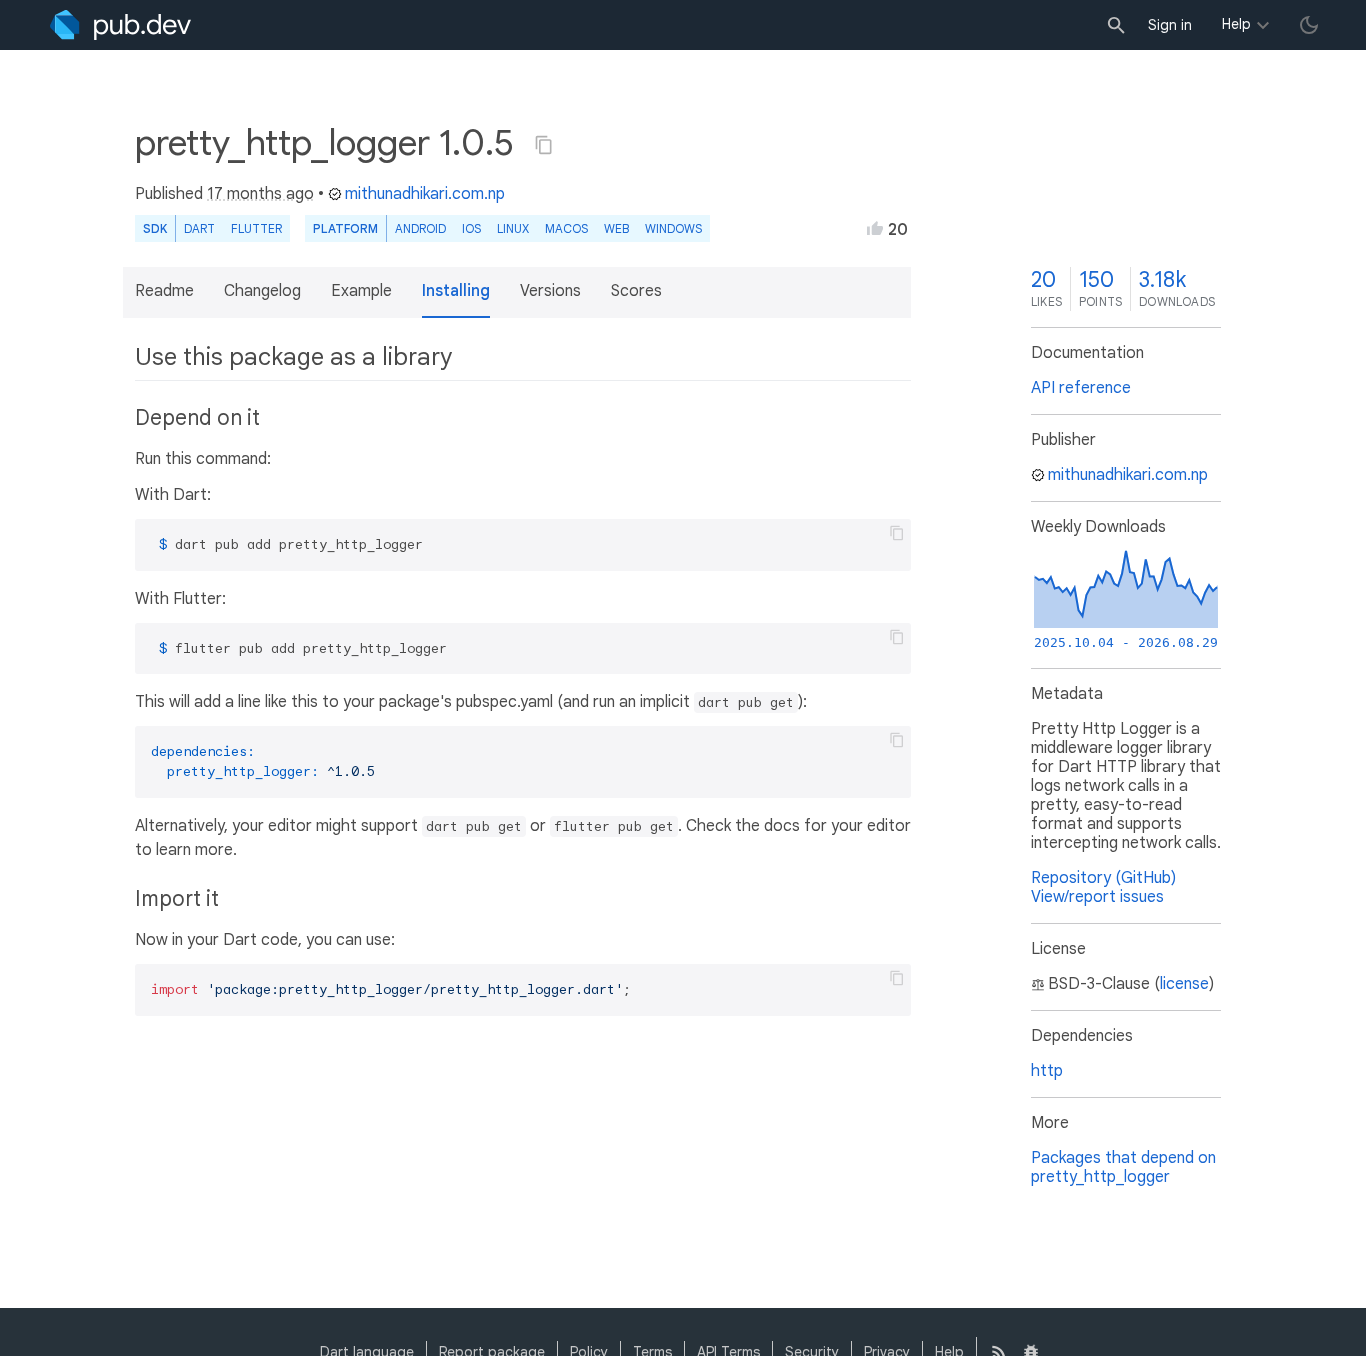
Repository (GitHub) (1103, 878)
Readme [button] (164, 291)
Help (1236, 24)
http (1047, 1071)
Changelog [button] (262, 291)
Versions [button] (550, 291)
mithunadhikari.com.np (425, 194)
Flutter (256, 228)
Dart (199, 228)
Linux (513, 228)
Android (420, 228)
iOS (471, 228)
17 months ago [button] (260, 194)
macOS (566, 228)
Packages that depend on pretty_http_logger (1123, 1167)
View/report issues (1097, 897)
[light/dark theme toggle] (1309, 25)
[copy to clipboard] (897, 533)
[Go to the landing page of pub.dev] (120, 25)
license (1184, 984)
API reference (1081, 388)
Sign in (1170, 25)
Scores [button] (636, 291)
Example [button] (361, 291)
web (616, 228)
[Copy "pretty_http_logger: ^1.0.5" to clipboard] (544, 145)
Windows (673, 228)
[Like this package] (875, 228)
